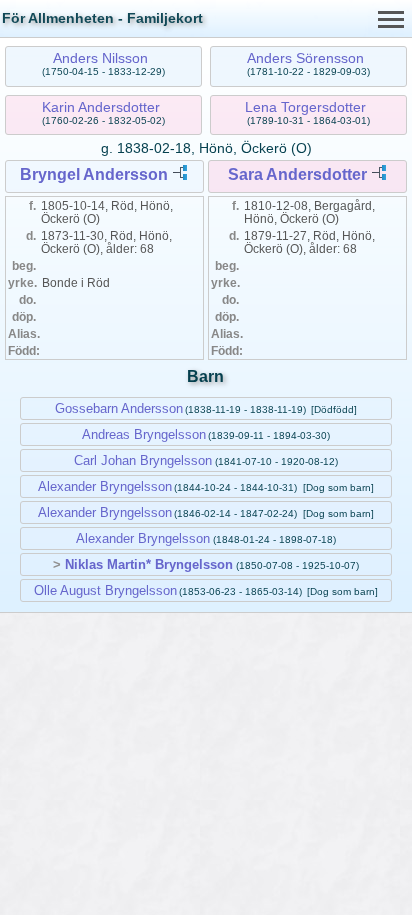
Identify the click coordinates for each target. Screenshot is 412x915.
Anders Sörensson (305, 58)
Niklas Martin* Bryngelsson (149, 564)
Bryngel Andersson (94, 174)
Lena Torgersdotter (305, 107)
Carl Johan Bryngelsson (143, 460)
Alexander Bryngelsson (105, 486)
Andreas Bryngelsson (144, 434)
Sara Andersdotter (297, 174)
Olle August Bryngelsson (105, 590)
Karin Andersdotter (101, 107)
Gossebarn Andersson (119, 408)
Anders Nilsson (100, 58)
